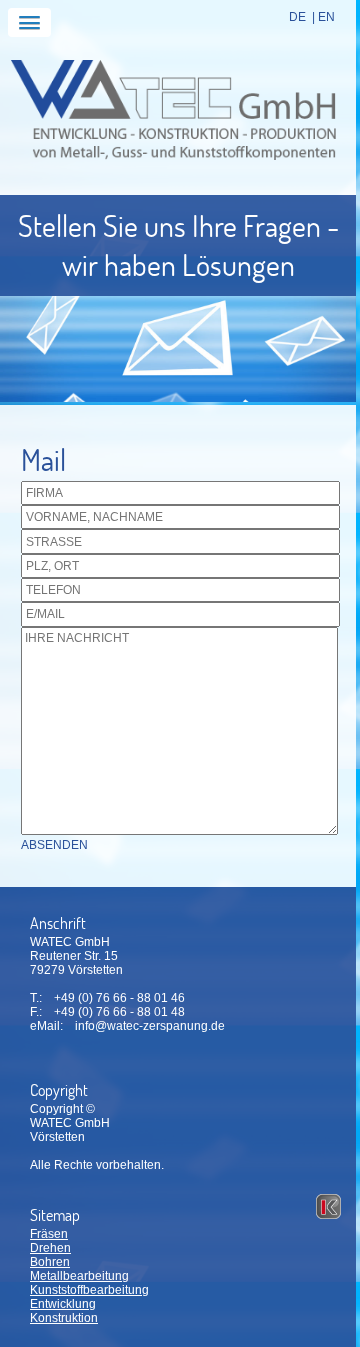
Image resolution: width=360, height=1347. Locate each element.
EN (326, 17)
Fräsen (49, 1234)
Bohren (50, 1262)
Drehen (50, 1248)
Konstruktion (64, 1318)
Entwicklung (63, 1304)
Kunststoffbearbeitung (89, 1290)
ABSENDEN (54, 845)
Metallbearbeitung (79, 1276)
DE (297, 17)
